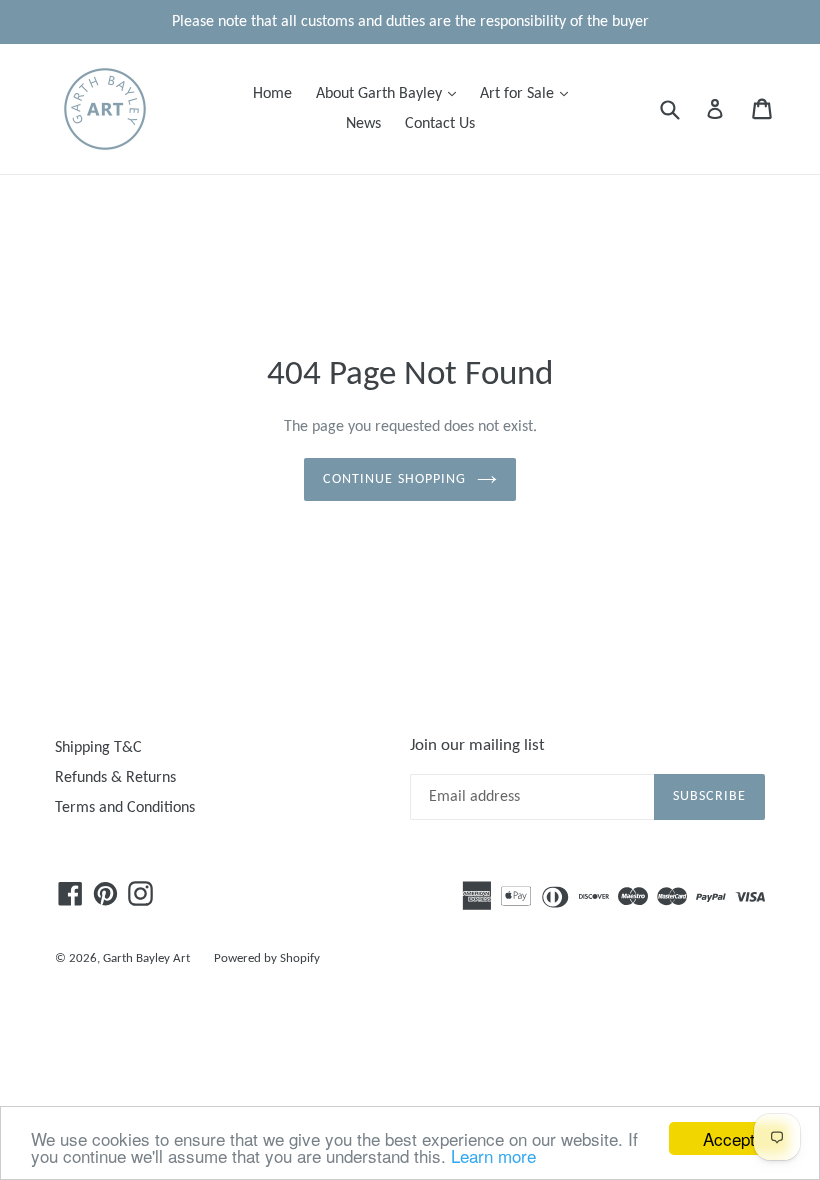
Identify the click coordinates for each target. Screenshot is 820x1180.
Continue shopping (394, 479)
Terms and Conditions (125, 808)
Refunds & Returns (115, 778)
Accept (729, 1138)
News (363, 124)
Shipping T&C (98, 748)
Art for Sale (529, 93)
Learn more (493, 1155)
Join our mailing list (477, 745)
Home (272, 94)
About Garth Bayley (391, 93)
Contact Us (440, 124)
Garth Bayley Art (146, 958)
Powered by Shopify (267, 958)
